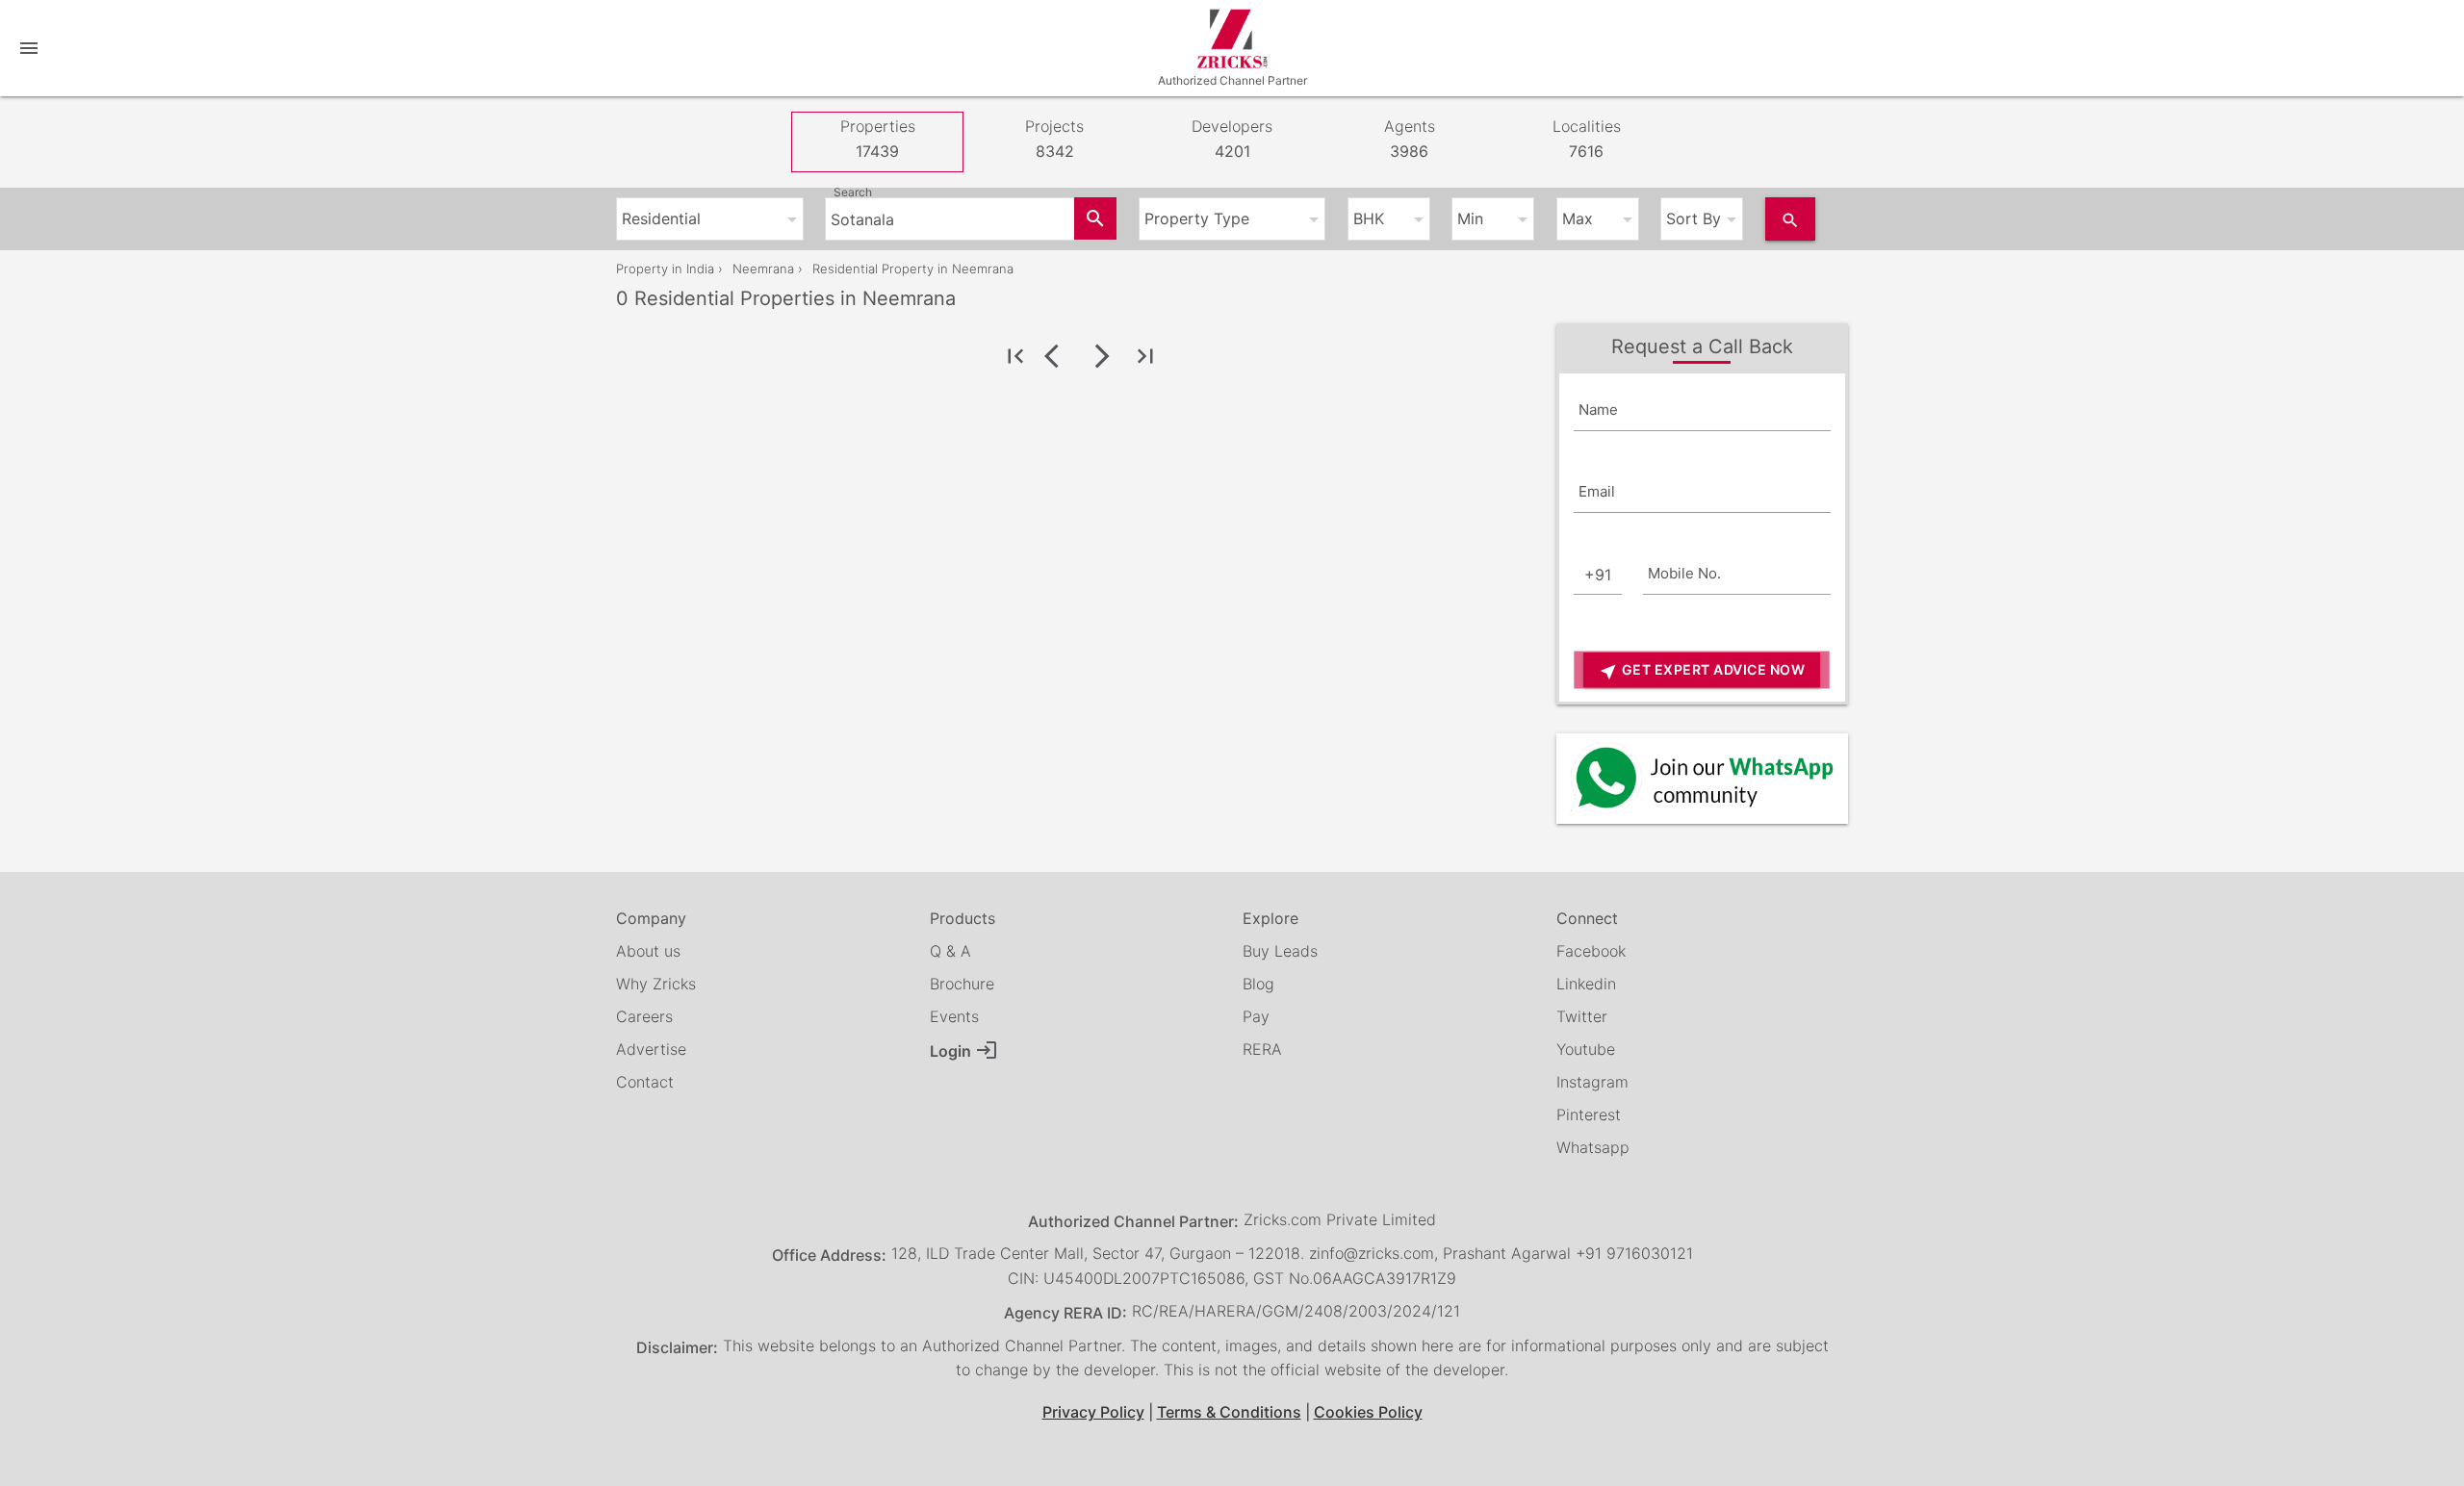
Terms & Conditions (1229, 1412)
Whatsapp (1593, 1147)
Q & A (950, 951)
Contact (645, 1082)
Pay (1256, 1016)
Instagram (1592, 1082)
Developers (1232, 139)
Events (954, 1016)
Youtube (1586, 1049)
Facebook (1591, 951)
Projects (1054, 139)
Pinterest (1589, 1114)
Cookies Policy (1368, 1412)
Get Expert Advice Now (1702, 671)
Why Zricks (656, 984)
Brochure (962, 984)
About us (648, 951)
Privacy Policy (1093, 1412)
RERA (1262, 1049)
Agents (1410, 139)
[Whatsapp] (1702, 778)
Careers (644, 1016)
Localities (1587, 139)
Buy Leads (1280, 951)
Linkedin (1586, 984)
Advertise (651, 1049)
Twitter (1582, 1016)
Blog (1258, 984)
